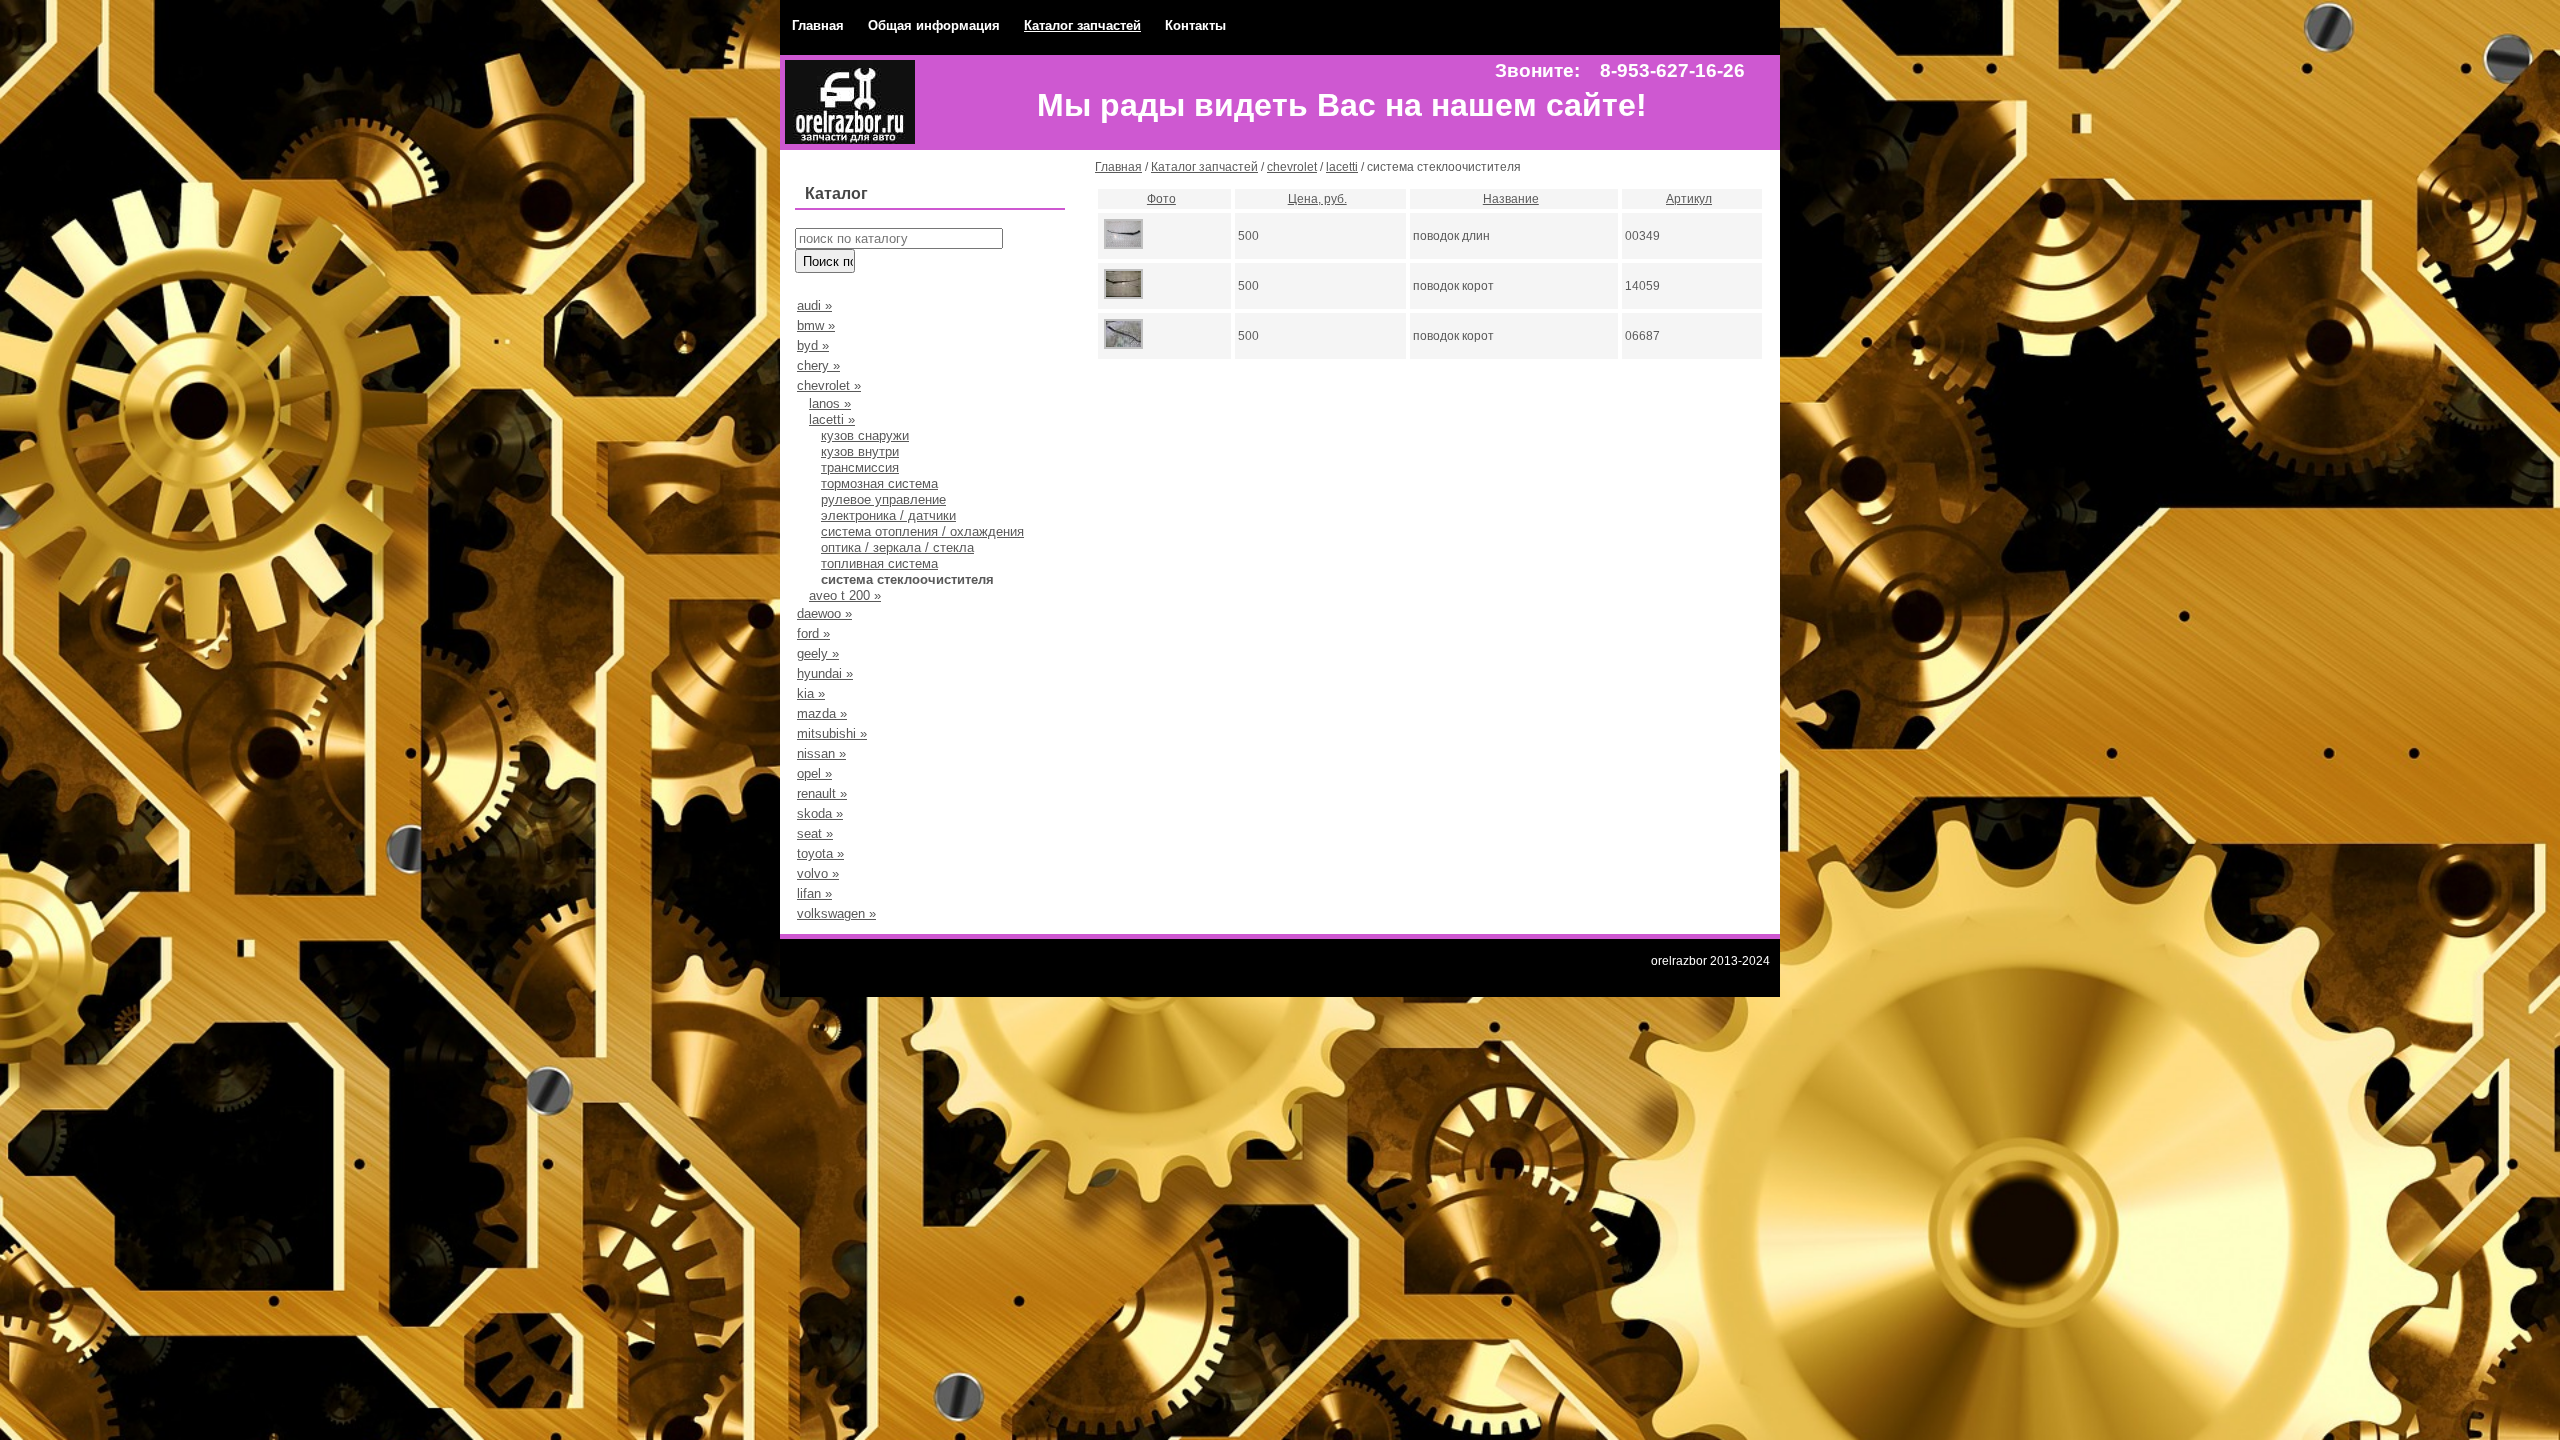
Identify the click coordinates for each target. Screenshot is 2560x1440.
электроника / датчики (888, 515)
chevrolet (1292, 167)
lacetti (1342, 167)
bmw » (816, 325)
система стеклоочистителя (907, 579)
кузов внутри (860, 451)
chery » (818, 365)
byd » (813, 345)
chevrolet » (829, 385)
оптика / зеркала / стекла (897, 547)
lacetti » (832, 419)
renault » (822, 793)
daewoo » (824, 613)
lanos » (830, 403)
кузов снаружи (865, 435)
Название (1511, 199)
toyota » (820, 853)
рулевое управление (883, 499)
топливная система (879, 563)
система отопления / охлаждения (922, 531)
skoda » (820, 813)
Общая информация (934, 25)
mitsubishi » (832, 733)
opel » (814, 773)
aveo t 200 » (845, 595)
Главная (818, 25)
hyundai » (825, 673)
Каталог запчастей (1082, 25)
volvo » (818, 873)
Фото (1161, 199)
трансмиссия (860, 467)
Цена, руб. (1317, 199)
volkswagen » (836, 913)
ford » (813, 633)
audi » (814, 305)
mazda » (822, 713)
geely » (818, 653)
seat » (815, 833)
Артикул (1689, 199)
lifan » (814, 893)
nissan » (821, 753)
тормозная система (879, 483)
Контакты (1195, 25)
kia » (811, 693)
